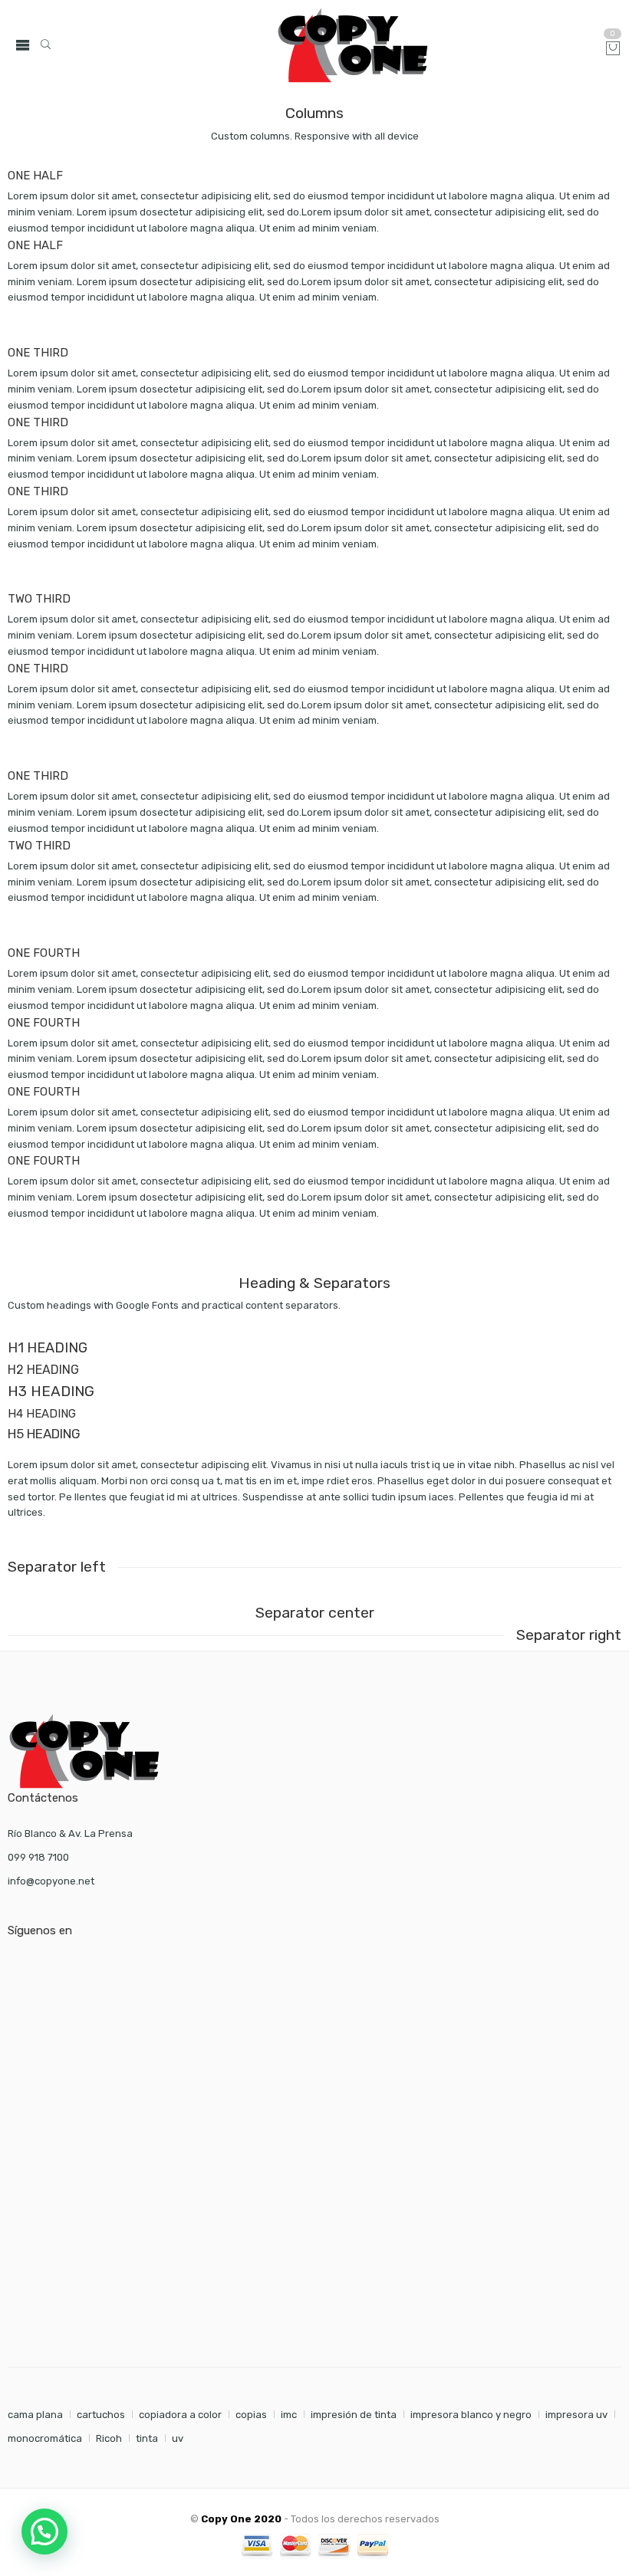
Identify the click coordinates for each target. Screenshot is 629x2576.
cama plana (35, 2415)
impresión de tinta (354, 2415)
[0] (613, 49)
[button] (44, 2532)
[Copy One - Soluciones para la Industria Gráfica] (353, 45)
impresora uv (576, 2415)
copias (251, 2415)
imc (289, 2415)
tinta (147, 2438)
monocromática (45, 2438)
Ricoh (109, 2438)
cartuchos (101, 2415)
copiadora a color (180, 2415)
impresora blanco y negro (471, 2415)
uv (178, 2438)
